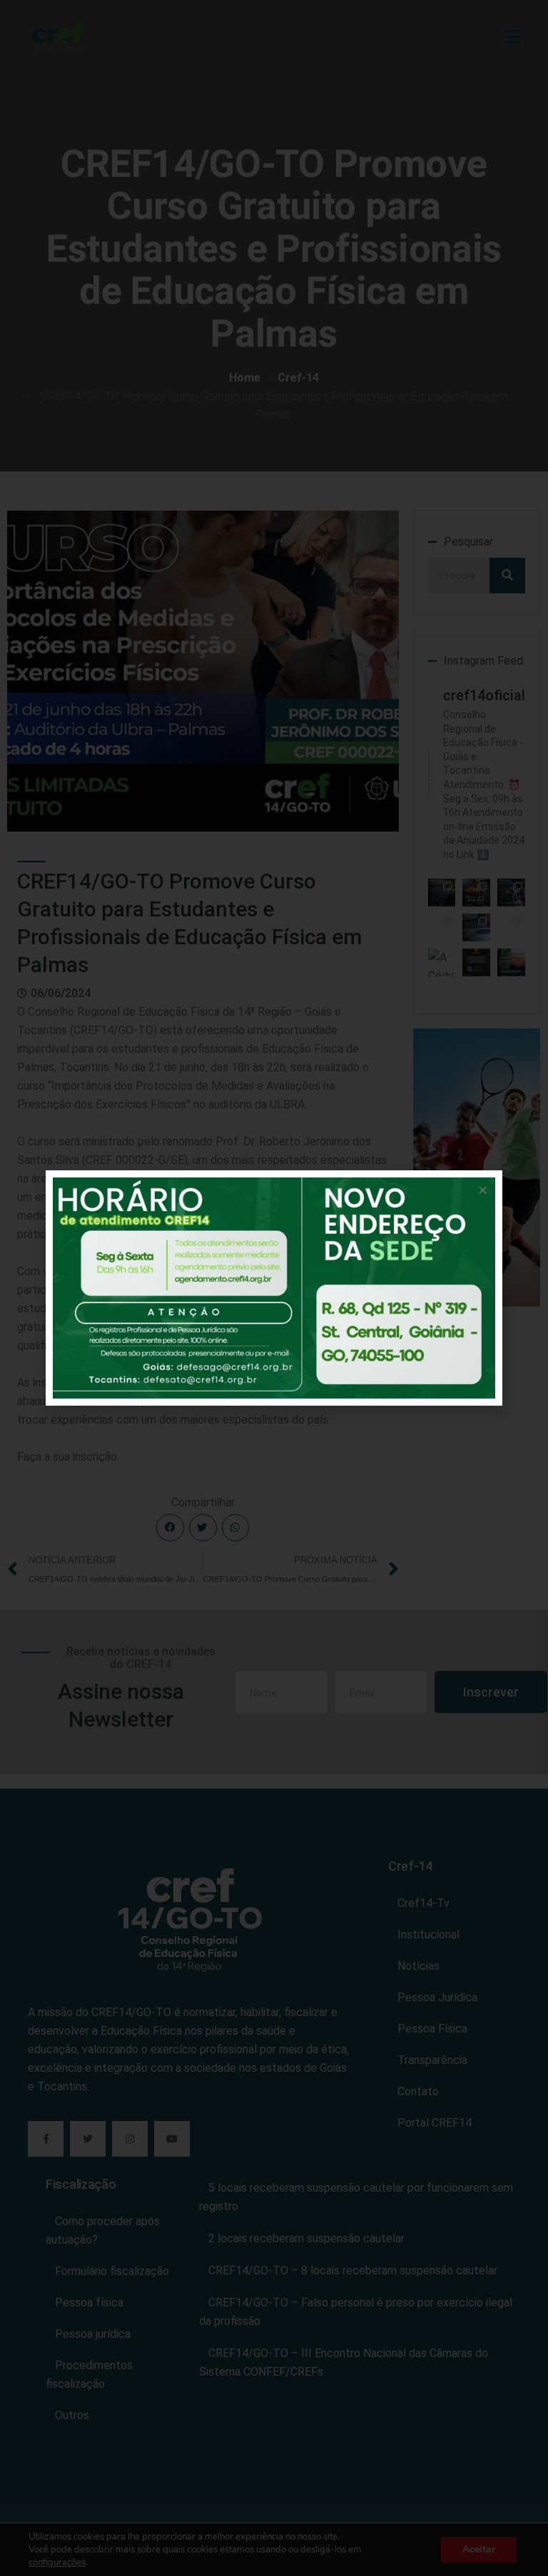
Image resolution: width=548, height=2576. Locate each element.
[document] (274, 1288)
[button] (483, 1190)
